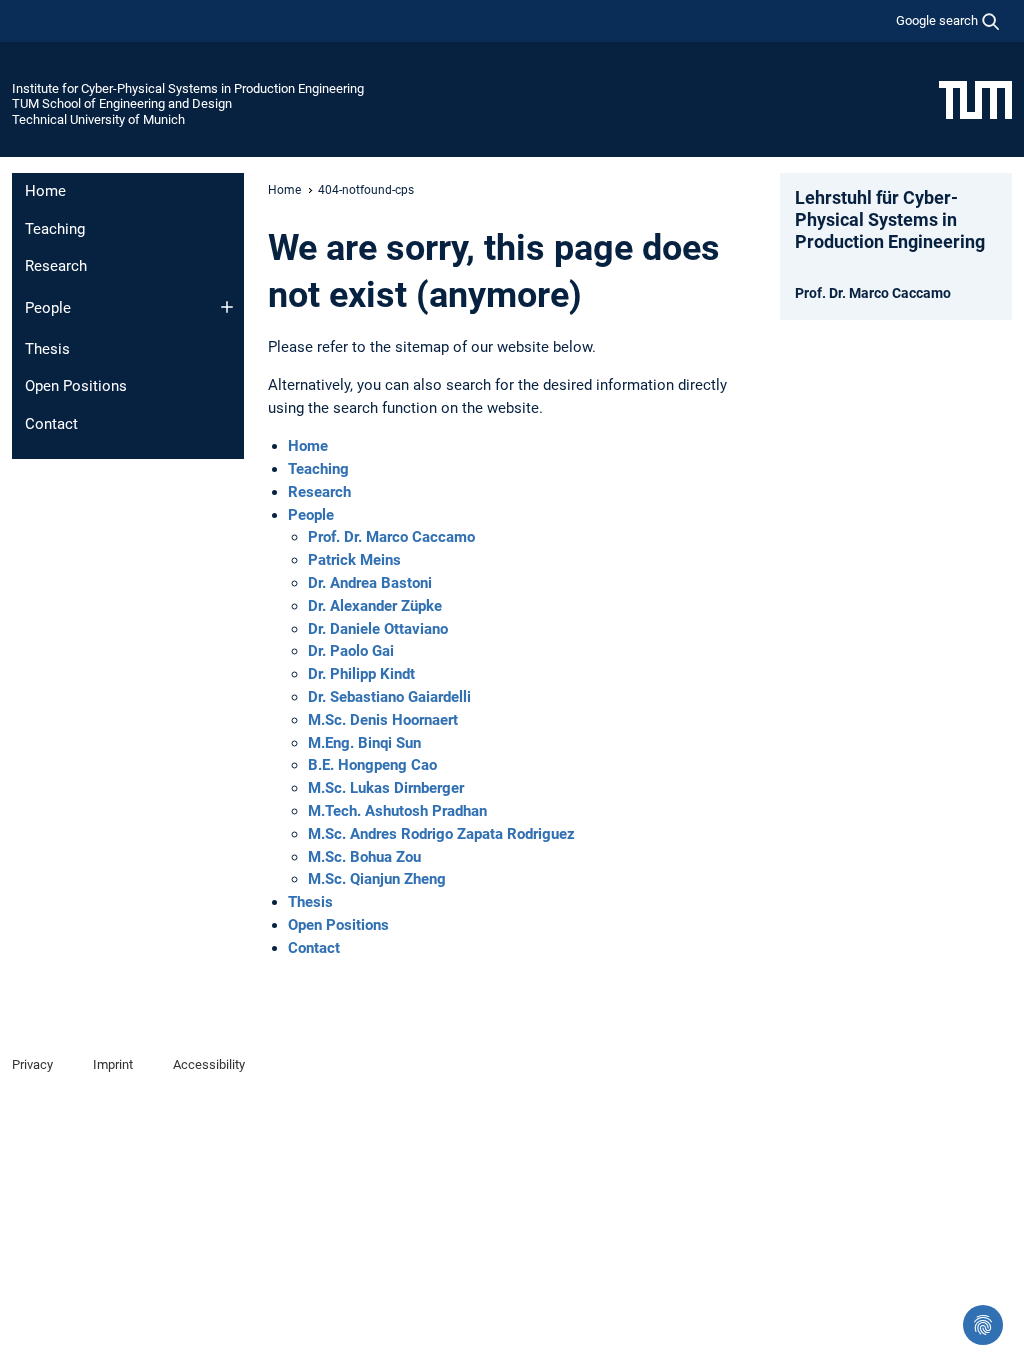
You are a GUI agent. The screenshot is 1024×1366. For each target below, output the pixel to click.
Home (45, 191)
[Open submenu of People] (227, 307)
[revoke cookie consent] (983, 1325)
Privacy (32, 1064)
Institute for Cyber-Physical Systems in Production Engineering (188, 88)
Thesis (47, 349)
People (48, 308)
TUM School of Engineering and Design (122, 103)
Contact (51, 424)
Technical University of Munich (98, 119)
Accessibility (209, 1064)
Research (56, 266)
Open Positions (76, 386)
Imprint (113, 1064)
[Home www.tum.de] (975, 99)
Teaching (55, 229)
